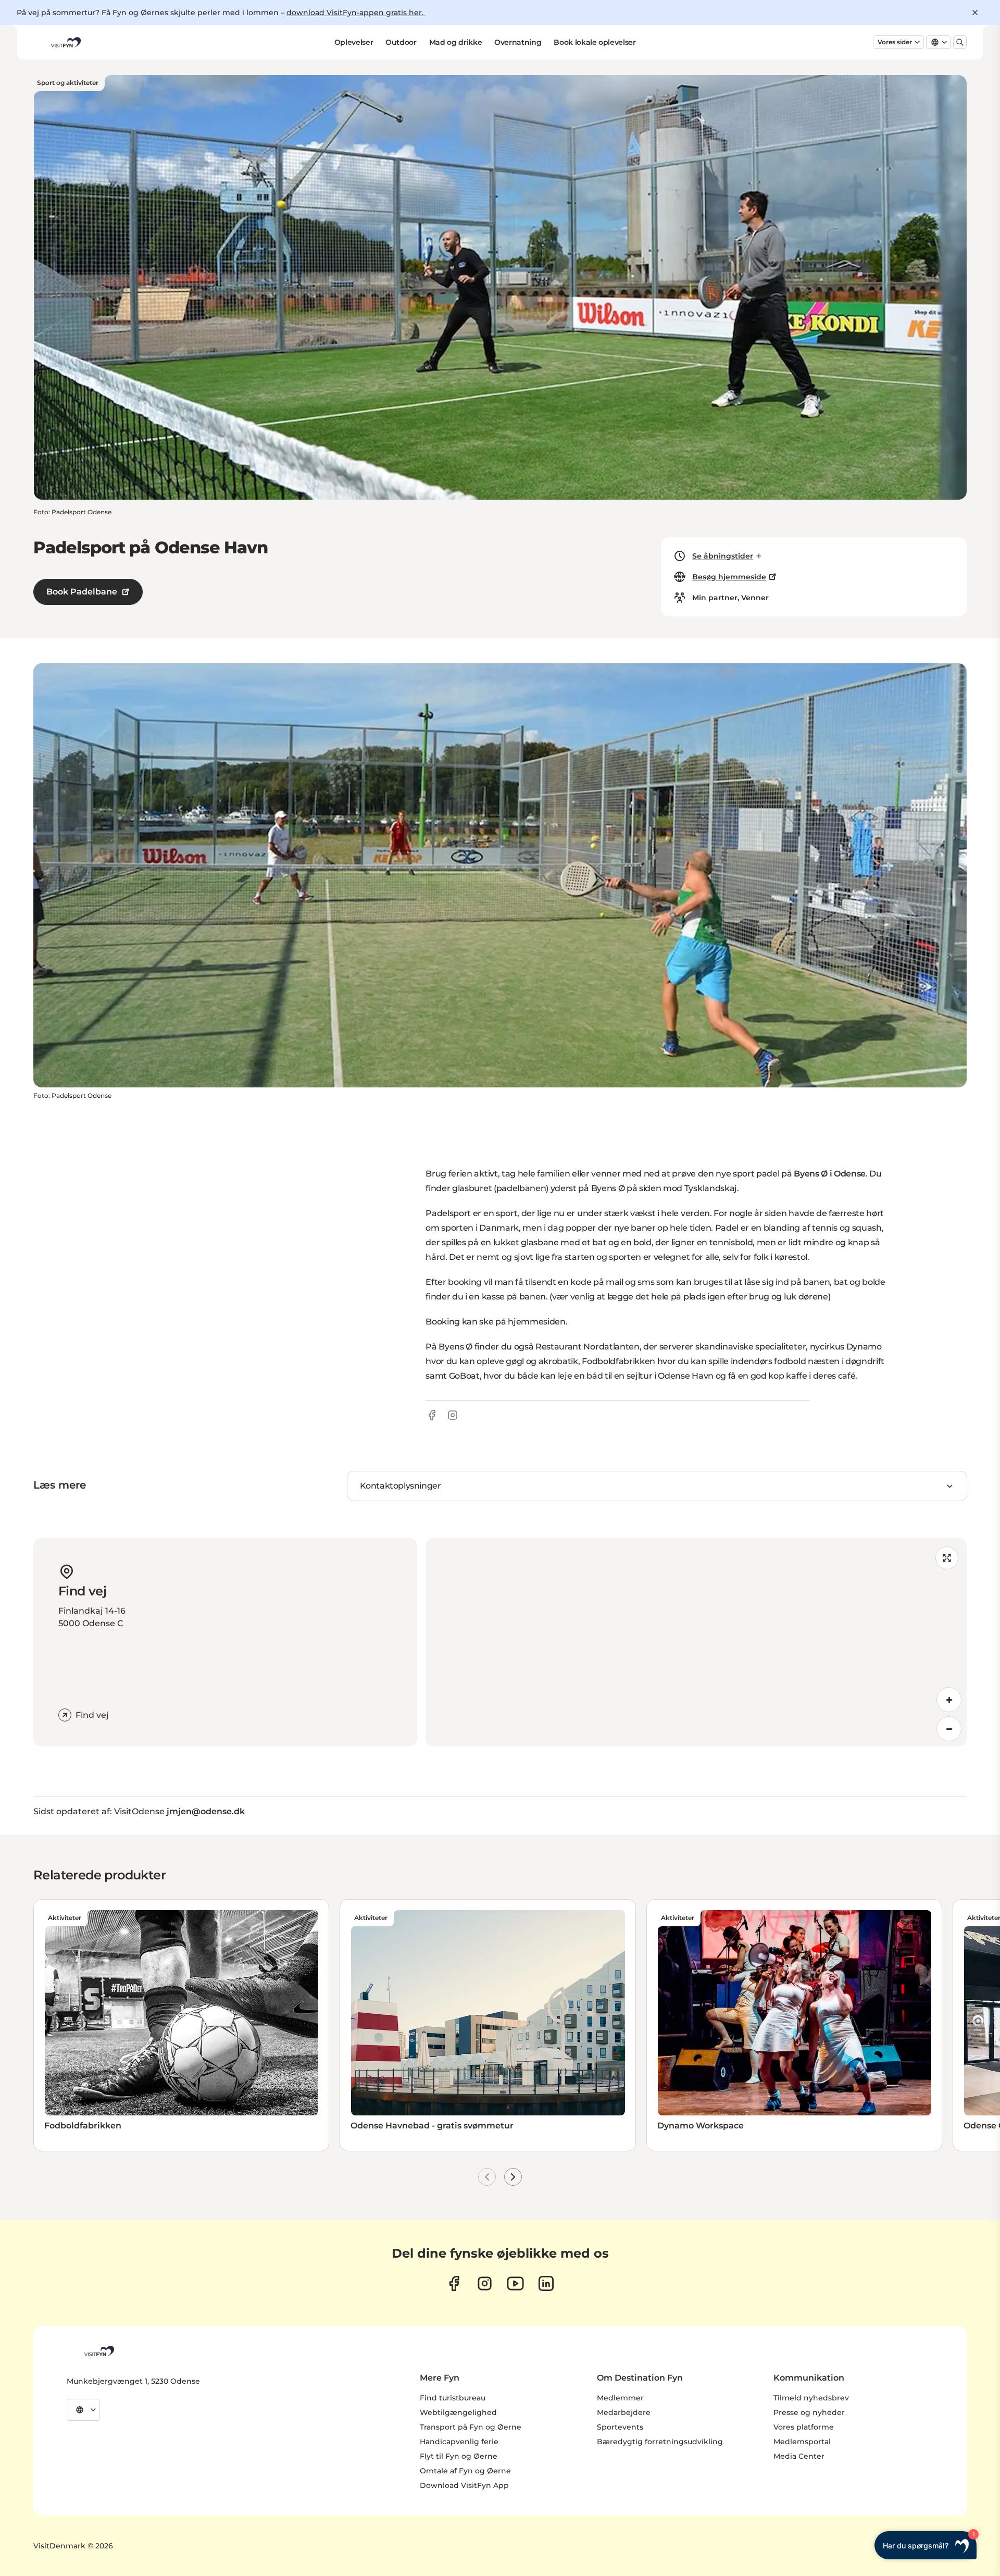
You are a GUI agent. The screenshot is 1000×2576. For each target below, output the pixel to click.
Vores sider (895, 42)
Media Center (799, 2456)
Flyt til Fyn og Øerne (459, 2456)
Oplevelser (354, 42)
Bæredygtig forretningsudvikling (660, 2442)
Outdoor (401, 42)
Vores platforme (804, 2427)
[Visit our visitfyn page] (485, 2283)
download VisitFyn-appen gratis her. (356, 13)
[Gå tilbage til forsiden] (65, 42)
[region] (696, 1642)
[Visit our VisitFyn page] (454, 2283)
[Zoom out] (949, 1729)
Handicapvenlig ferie (459, 2442)
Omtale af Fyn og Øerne (465, 2471)
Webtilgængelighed (458, 2412)
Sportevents (620, 2427)
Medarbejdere (624, 2412)
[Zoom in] (949, 1700)
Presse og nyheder (809, 2412)
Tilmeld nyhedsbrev (811, 2398)
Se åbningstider (723, 556)
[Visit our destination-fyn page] (546, 2283)
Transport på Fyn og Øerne (471, 2427)
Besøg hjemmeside (729, 577)
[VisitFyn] (98, 2351)
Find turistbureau (453, 2398)
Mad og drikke (455, 42)
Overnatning (518, 42)
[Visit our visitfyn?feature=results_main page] (515, 2283)
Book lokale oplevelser (595, 42)
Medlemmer (620, 2398)
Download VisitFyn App (464, 2485)
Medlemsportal (802, 2442)
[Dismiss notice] (975, 13)
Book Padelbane (82, 592)
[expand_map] (947, 1558)
